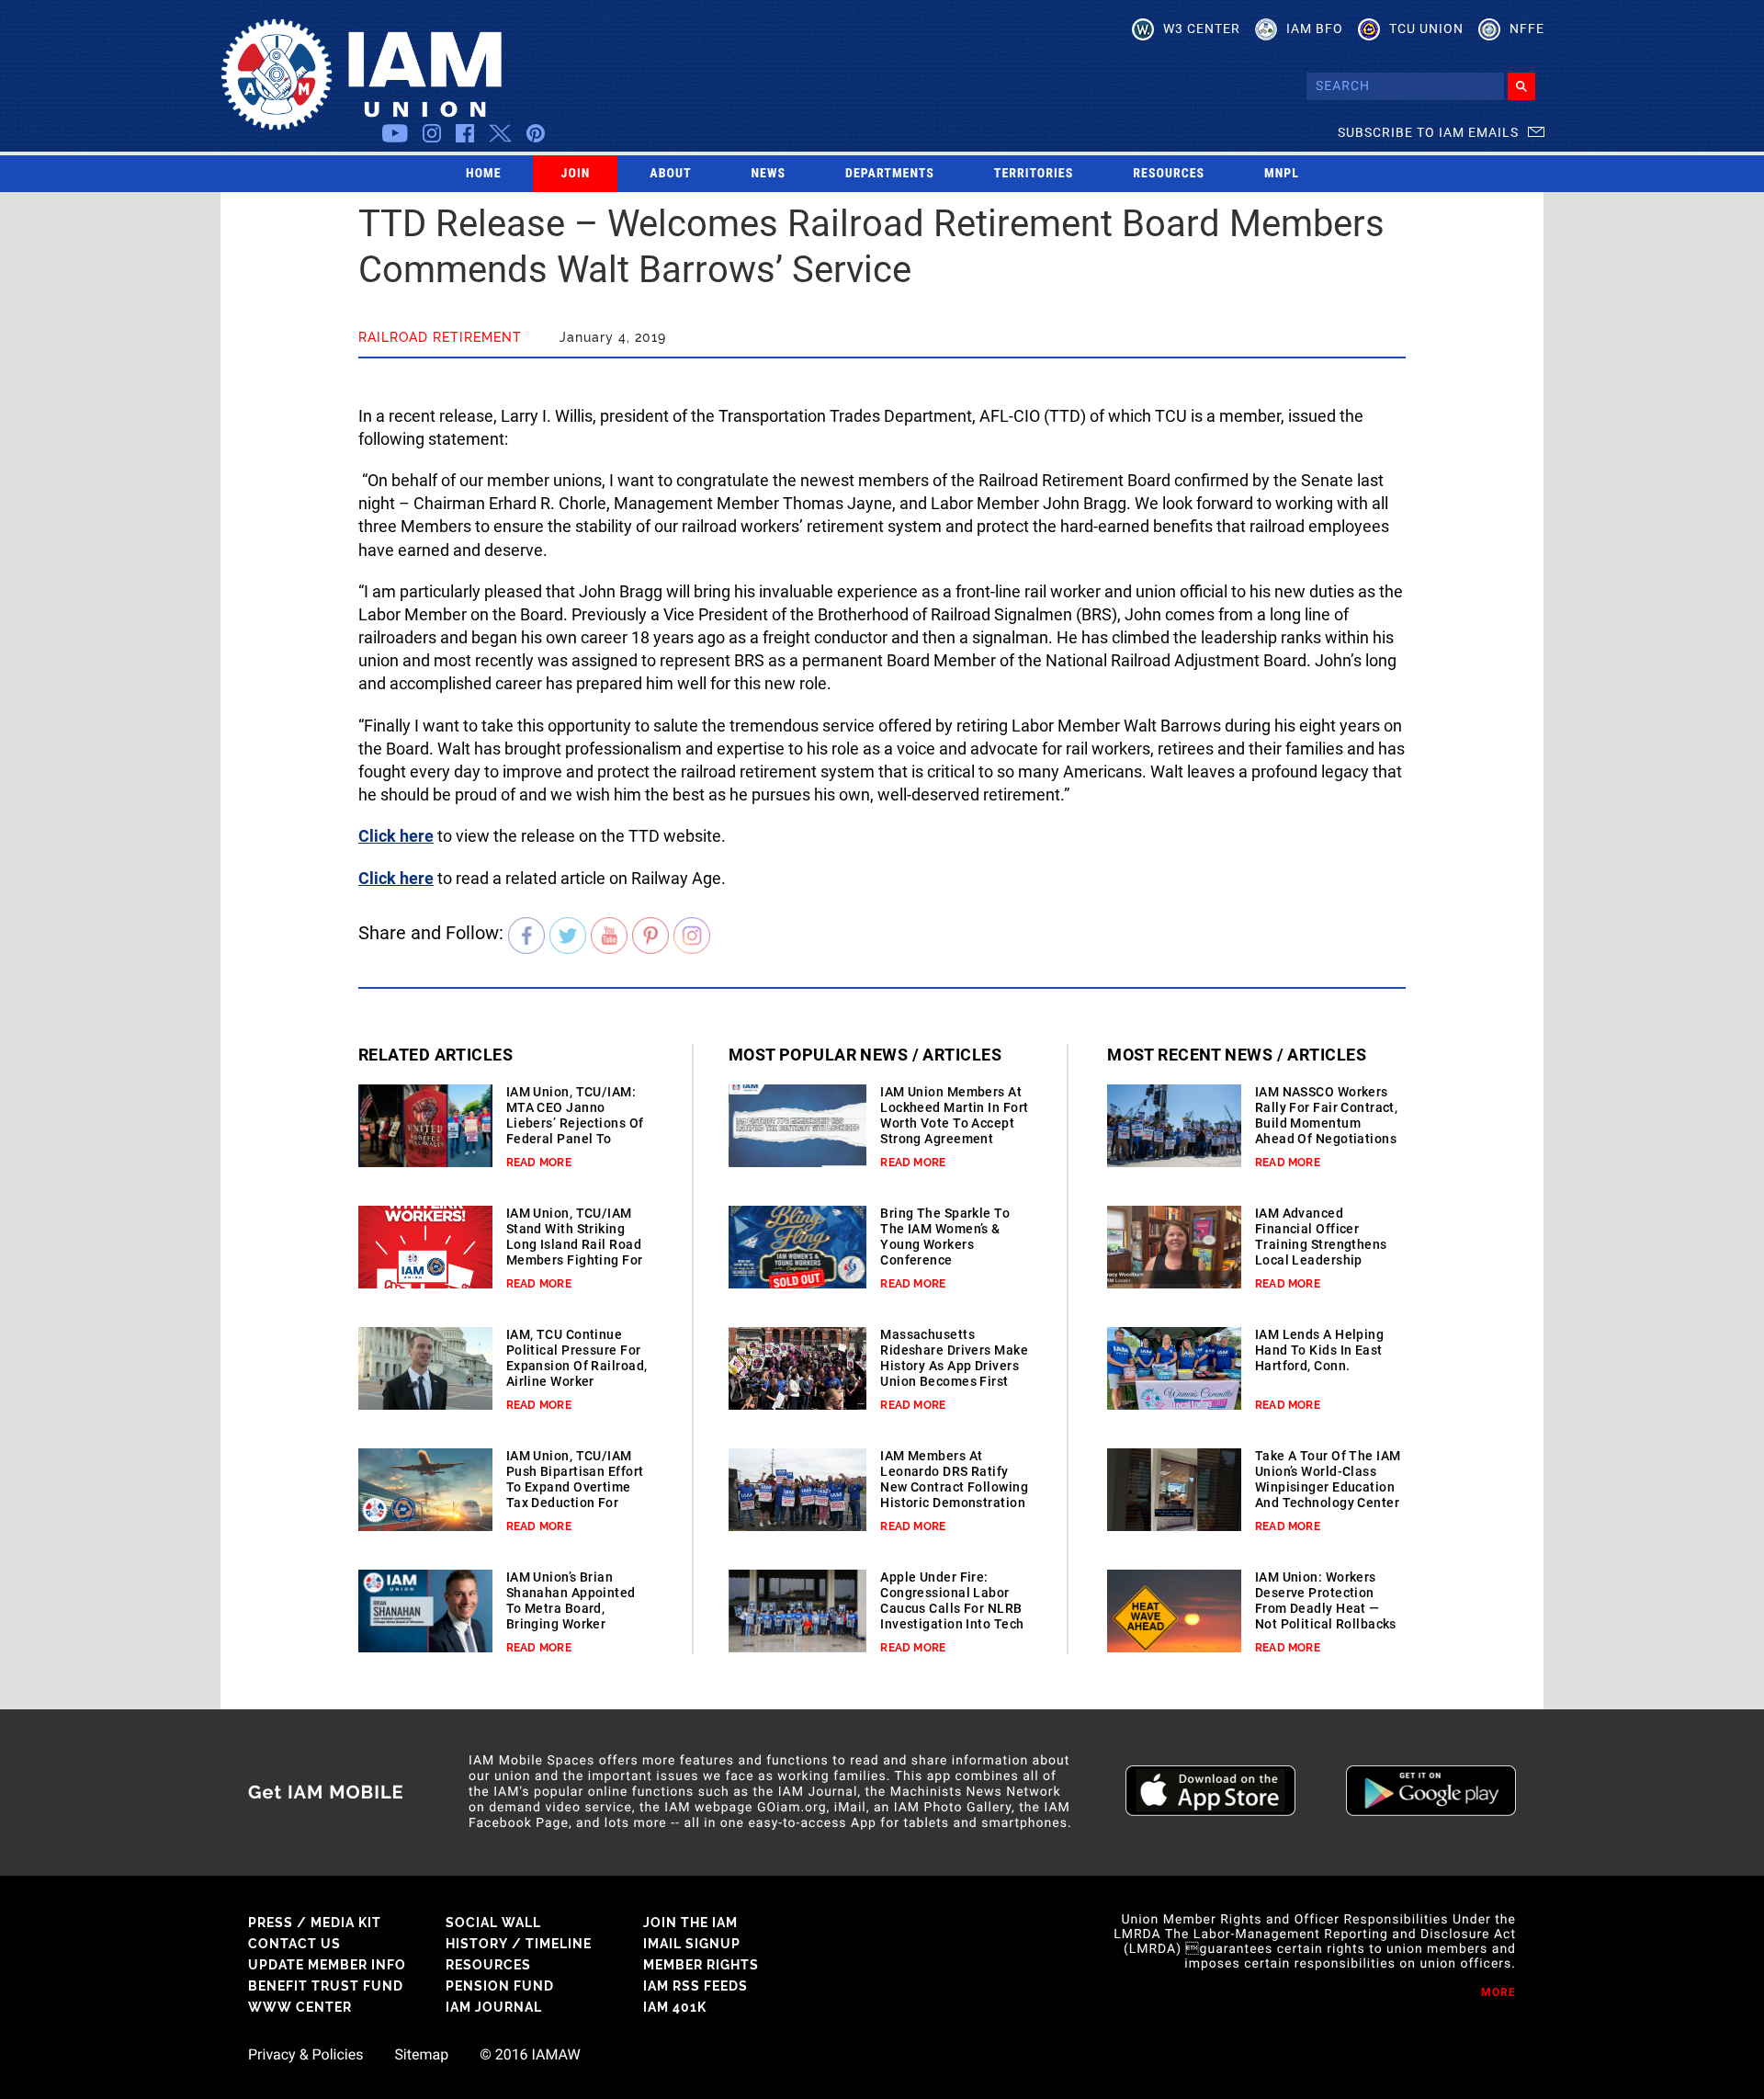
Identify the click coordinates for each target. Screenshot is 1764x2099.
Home (484, 174)
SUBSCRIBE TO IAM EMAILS (1428, 132)
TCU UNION (1426, 28)
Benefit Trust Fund (326, 1986)
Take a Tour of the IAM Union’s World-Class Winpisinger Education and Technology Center (1328, 1479)
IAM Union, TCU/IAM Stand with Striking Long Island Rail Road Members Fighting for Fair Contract (575, 1244)
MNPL (1282, 174)
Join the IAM (690, 1923)
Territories (1034, 174)
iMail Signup (692, 1944)
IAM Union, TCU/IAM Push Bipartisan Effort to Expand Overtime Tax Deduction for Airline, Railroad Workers (575, 1495)
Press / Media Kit (315, 1923)
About (670, 174)
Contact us (294, 1944)
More (1498, 1992)
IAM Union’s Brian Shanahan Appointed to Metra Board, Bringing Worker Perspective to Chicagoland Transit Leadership (571, 1624)
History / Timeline (519, 1944)
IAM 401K (675, 2007)
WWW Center (300, 2007)
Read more (539, 1163)
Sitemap (421, 2055)
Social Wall (493, 1923)
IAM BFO (1315, 28)
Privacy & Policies (305, 2055)
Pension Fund (500, 1986)
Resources (1169, 174)
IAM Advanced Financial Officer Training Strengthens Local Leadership (1321, 1237)
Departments (890, 174)
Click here (396, 836)
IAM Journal (494, 2007)
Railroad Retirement (440, 337)
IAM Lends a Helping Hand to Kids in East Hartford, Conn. (1319, 1350)
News (769, 174)
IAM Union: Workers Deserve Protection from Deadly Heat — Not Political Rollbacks (1326, 1600)
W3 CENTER (1202, 28)
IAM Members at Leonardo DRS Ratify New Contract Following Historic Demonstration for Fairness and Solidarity (954, 1495)
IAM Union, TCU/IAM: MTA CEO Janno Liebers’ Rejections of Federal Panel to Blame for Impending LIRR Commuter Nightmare (575, 1139)
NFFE (1527, 28)
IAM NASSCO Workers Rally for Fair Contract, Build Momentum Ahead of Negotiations (1327, 1115)
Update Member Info (327, 1965)
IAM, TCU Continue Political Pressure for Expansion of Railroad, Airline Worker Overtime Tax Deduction (577, 1373)
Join (576, 174)
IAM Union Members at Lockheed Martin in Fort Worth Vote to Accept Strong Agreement (954, 1115)
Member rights (701, 1965)
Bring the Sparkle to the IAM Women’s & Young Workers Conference (945, 1237)
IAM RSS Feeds (695, 1986)
